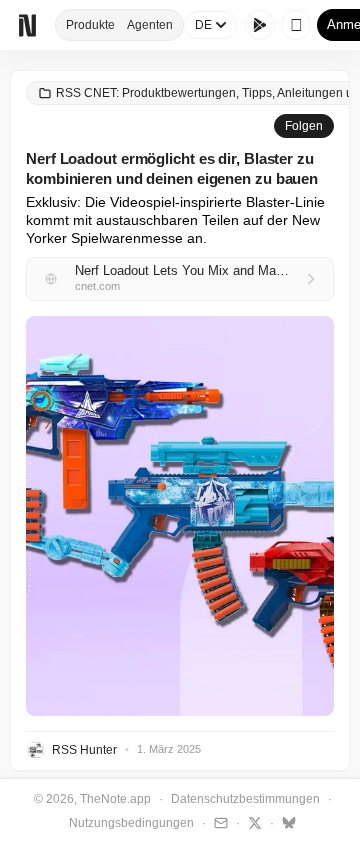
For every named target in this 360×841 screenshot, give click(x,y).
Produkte (90, 25)
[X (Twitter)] (252, 822)
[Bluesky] (286, 822)
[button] (180, 516)
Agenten (150, 25)
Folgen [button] (304, 126)
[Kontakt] (218, 822)
